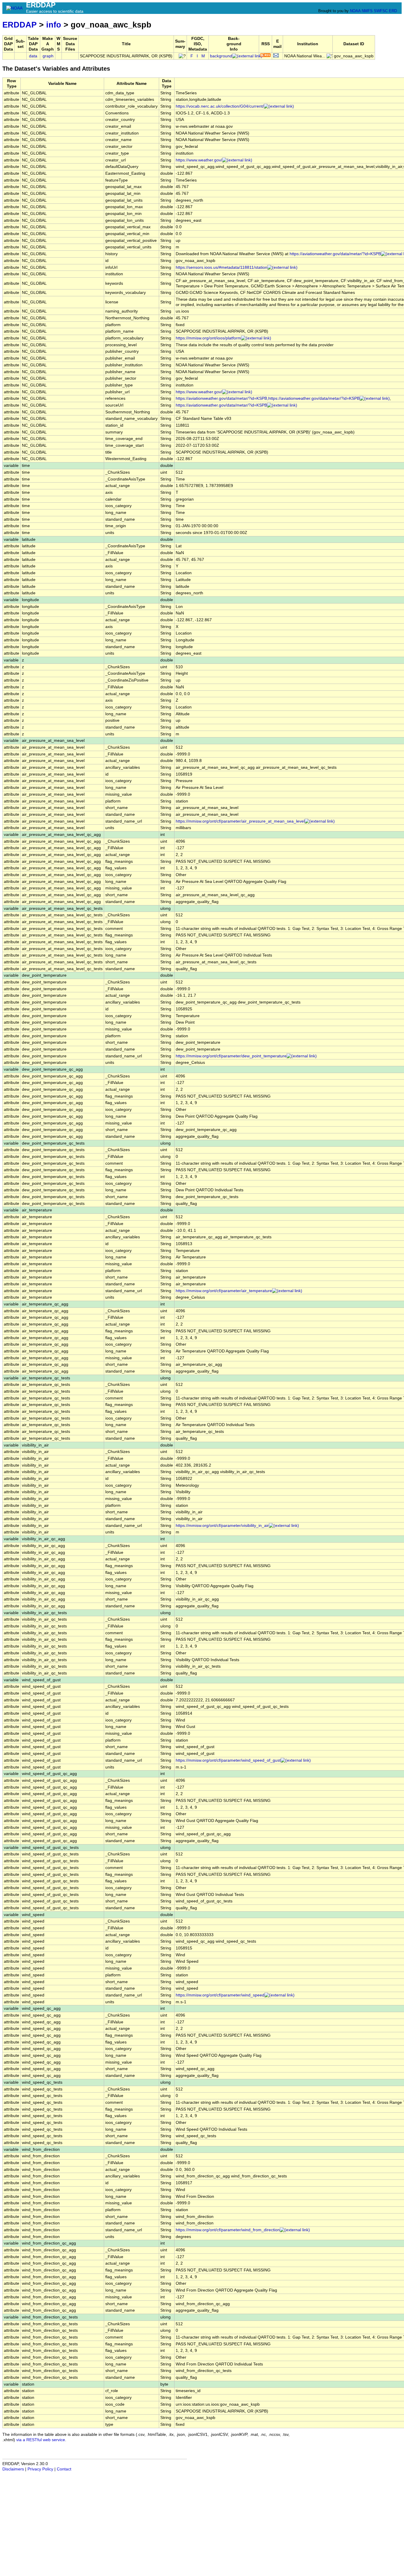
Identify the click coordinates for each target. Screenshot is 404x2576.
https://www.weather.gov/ (199, 160)
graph (48, 56)
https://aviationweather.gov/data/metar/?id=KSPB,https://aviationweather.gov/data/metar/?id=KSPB (268, 398)
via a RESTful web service (41, 2440)
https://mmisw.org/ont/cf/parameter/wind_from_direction (228, 2230)
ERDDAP (20, 25)
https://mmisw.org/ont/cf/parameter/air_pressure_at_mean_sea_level (240, 821)
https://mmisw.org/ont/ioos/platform (208, 338)
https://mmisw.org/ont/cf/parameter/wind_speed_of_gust (228, 1760)
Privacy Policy (40, 2469)
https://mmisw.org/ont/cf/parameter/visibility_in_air (222, 1526)
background (221, 56)
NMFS (367, 11)
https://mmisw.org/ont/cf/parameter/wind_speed (220, 1995)
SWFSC (381, 11)
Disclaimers (13, 2469)
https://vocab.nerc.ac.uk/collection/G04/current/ (220, 106)
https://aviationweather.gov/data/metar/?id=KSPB (221, 405)
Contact (64, 2469)
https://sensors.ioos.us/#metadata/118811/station (222, 267)
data (33, 56)
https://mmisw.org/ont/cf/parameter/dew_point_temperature (231, 1056)
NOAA (355, 11)
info (54, 25)
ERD (393, 11)
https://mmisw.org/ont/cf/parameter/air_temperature (224, 1291)
